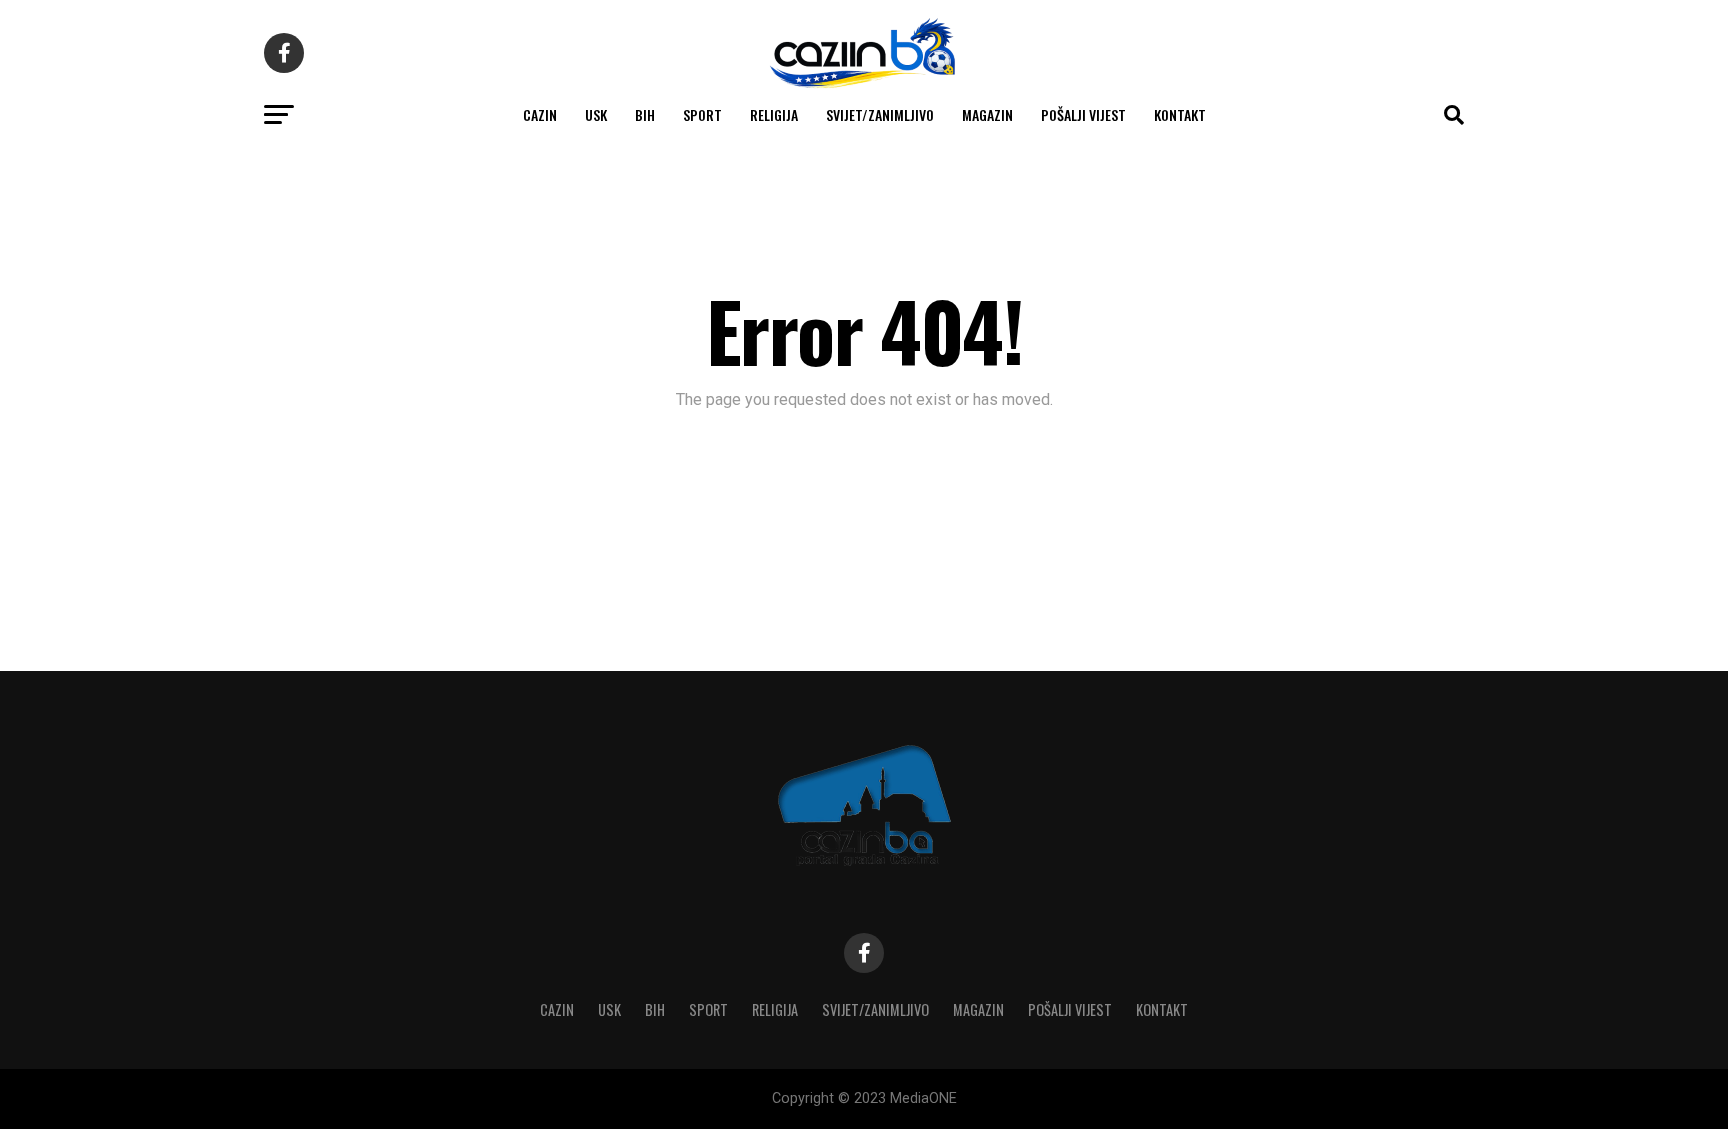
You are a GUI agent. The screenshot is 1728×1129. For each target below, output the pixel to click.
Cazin (540, 114)
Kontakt (1180, 114)
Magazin (987, 114)
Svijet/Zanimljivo (880, 114)
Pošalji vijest (1083, 114)
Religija (774, 114)
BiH (645, 114)
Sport (702, 114)
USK (596, 114)
